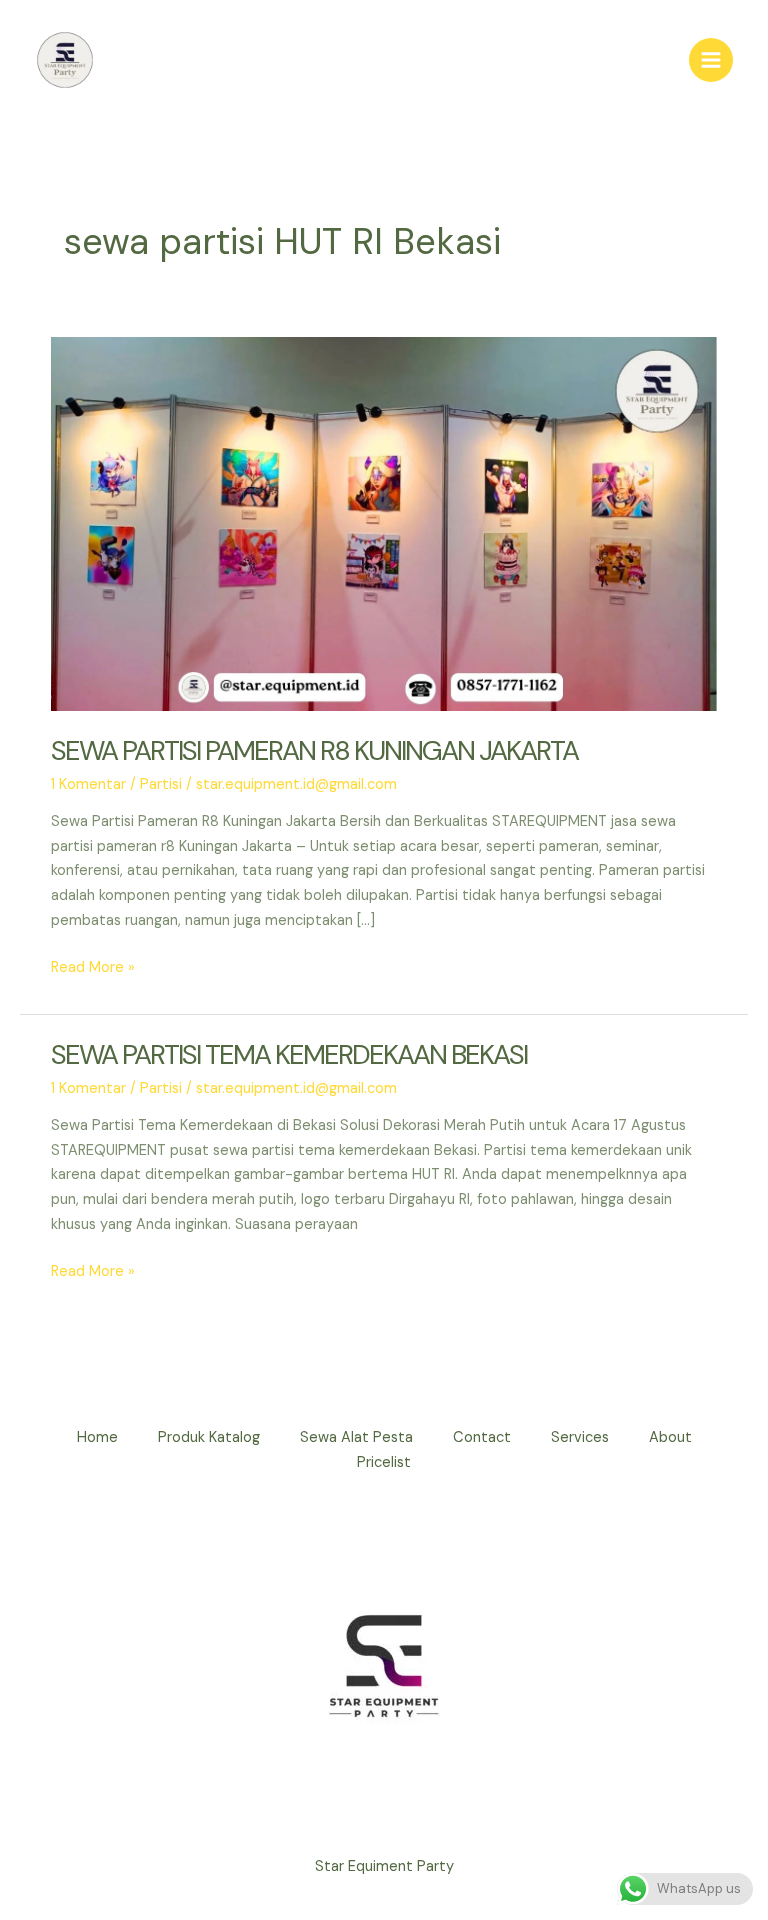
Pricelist (384, 1462)
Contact (482, 1437)
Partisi (161, 784)
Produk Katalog (209, 1437)
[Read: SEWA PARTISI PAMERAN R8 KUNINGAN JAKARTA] (384, 523)
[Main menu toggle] (711, 60)
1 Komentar (88, 784)
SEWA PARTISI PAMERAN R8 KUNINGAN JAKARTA (314, 750)
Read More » (93, 969)
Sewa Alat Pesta (356, 1437)
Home (97, 1437)
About (670, 1437)
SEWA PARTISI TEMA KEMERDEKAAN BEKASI (289, 1054)
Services (580, 1437)
